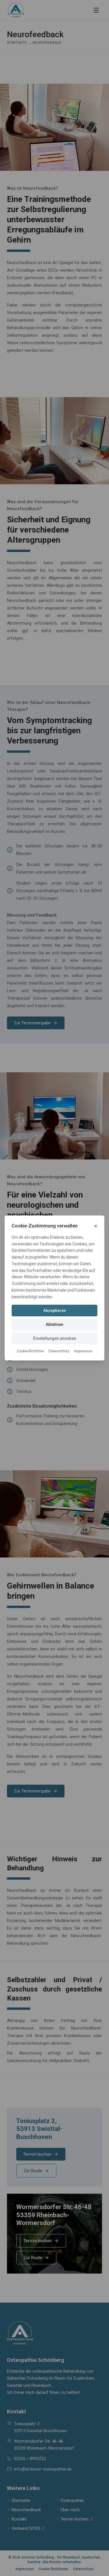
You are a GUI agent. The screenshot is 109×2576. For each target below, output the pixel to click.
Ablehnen (54, 1324)
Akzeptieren (55, 1311)
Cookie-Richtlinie (30, 1351)
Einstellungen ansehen (55, 1338)
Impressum (83, 1351)
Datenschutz (59, 1351)
